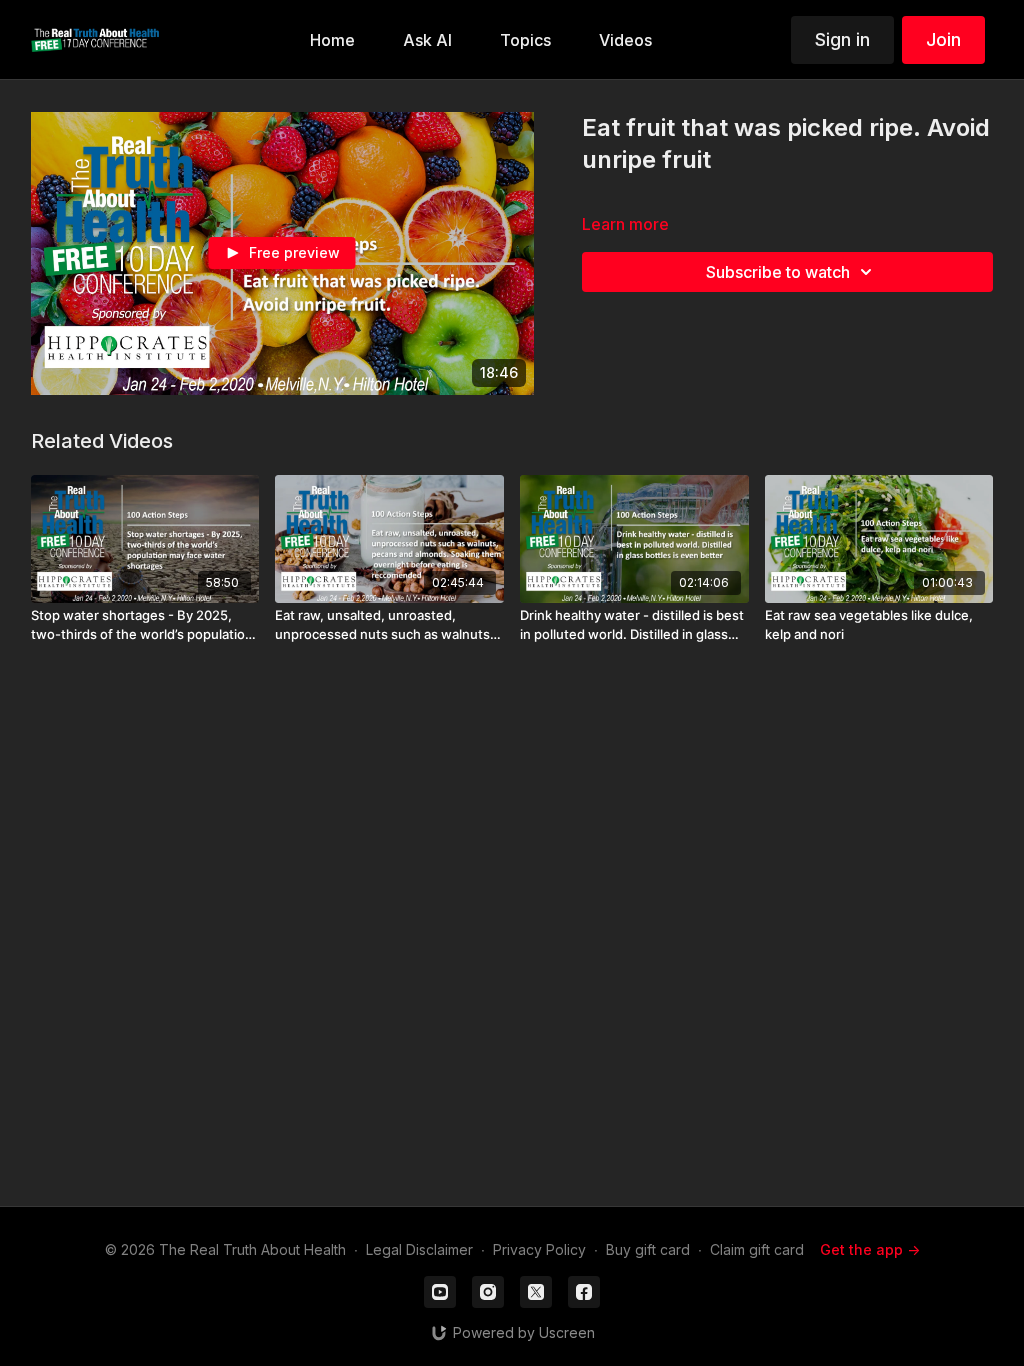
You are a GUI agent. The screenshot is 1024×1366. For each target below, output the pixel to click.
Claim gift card (757, 1249)
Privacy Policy (539, 1249)
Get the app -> (870, 1249)
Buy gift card (648, 1249)
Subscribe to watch (778, 272)
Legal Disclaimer (419, 1249)
